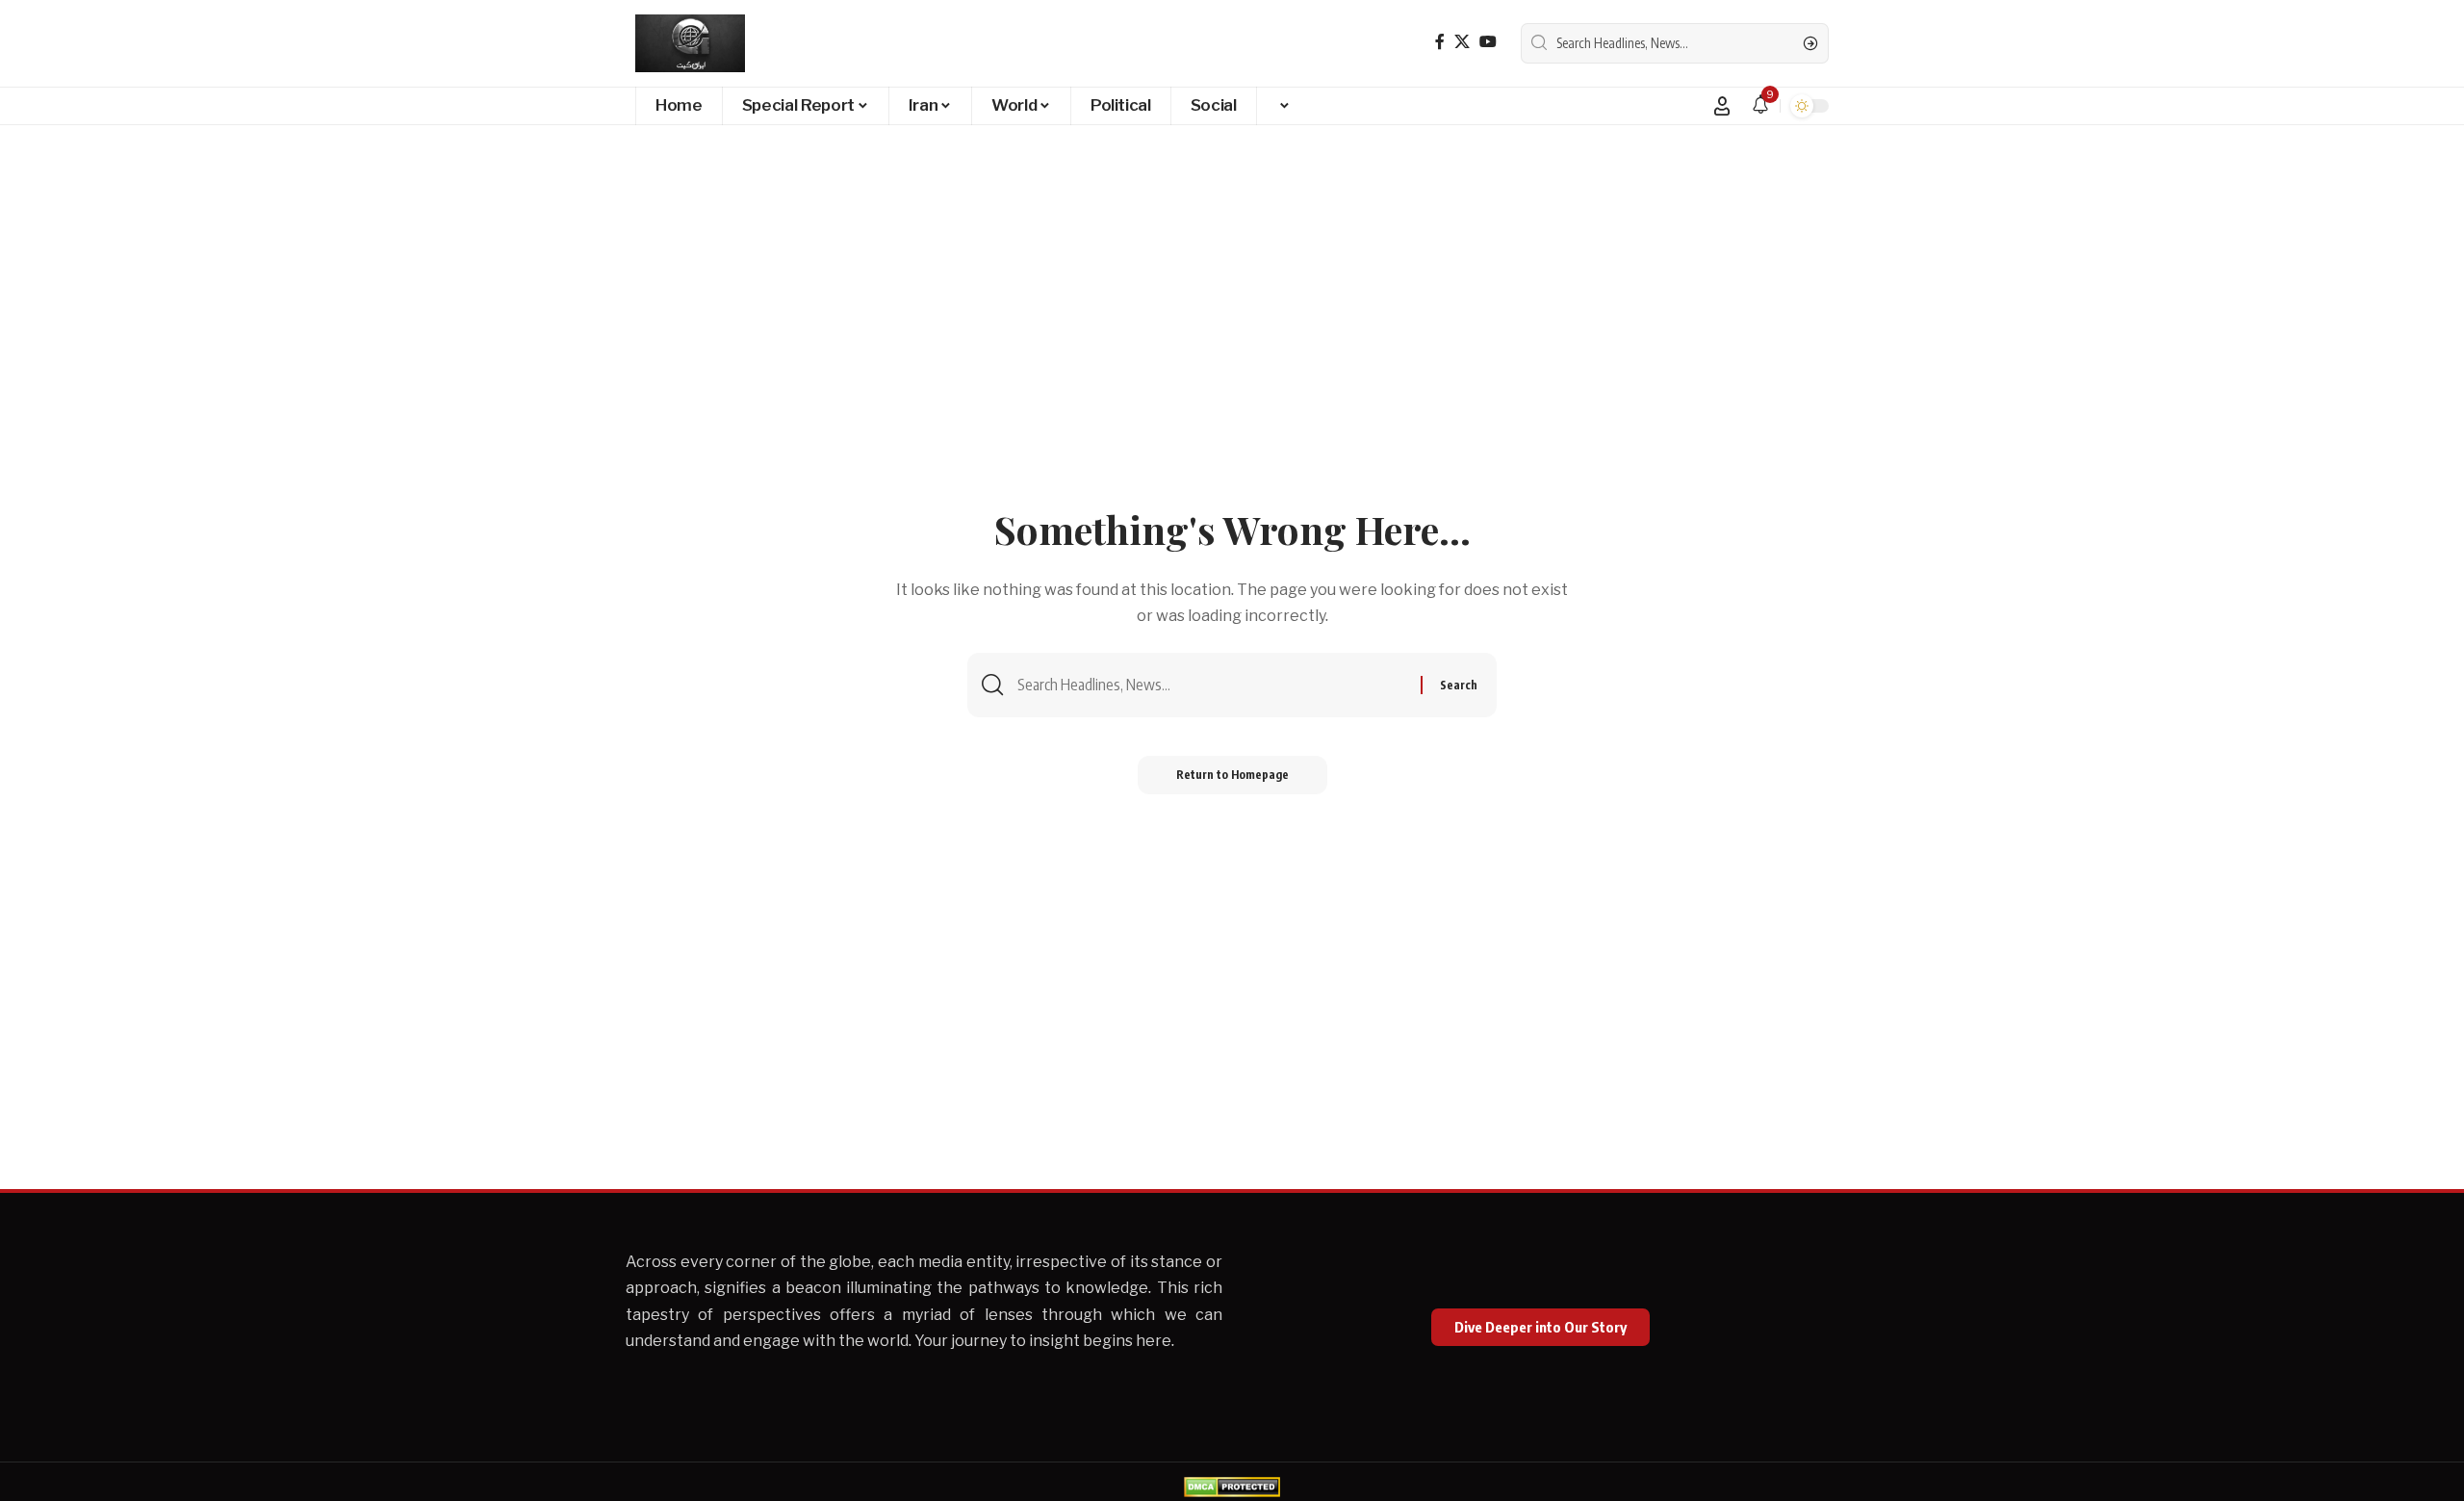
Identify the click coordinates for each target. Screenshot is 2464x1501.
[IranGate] (690, 43)
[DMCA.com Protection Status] (1232, 1485)
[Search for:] (1212, 685)
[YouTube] (1488, 42)
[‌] (1283, 106)
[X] (1462, 42)
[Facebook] (1440, 42)
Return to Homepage (1232, 775)
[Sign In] (1722, 106)
